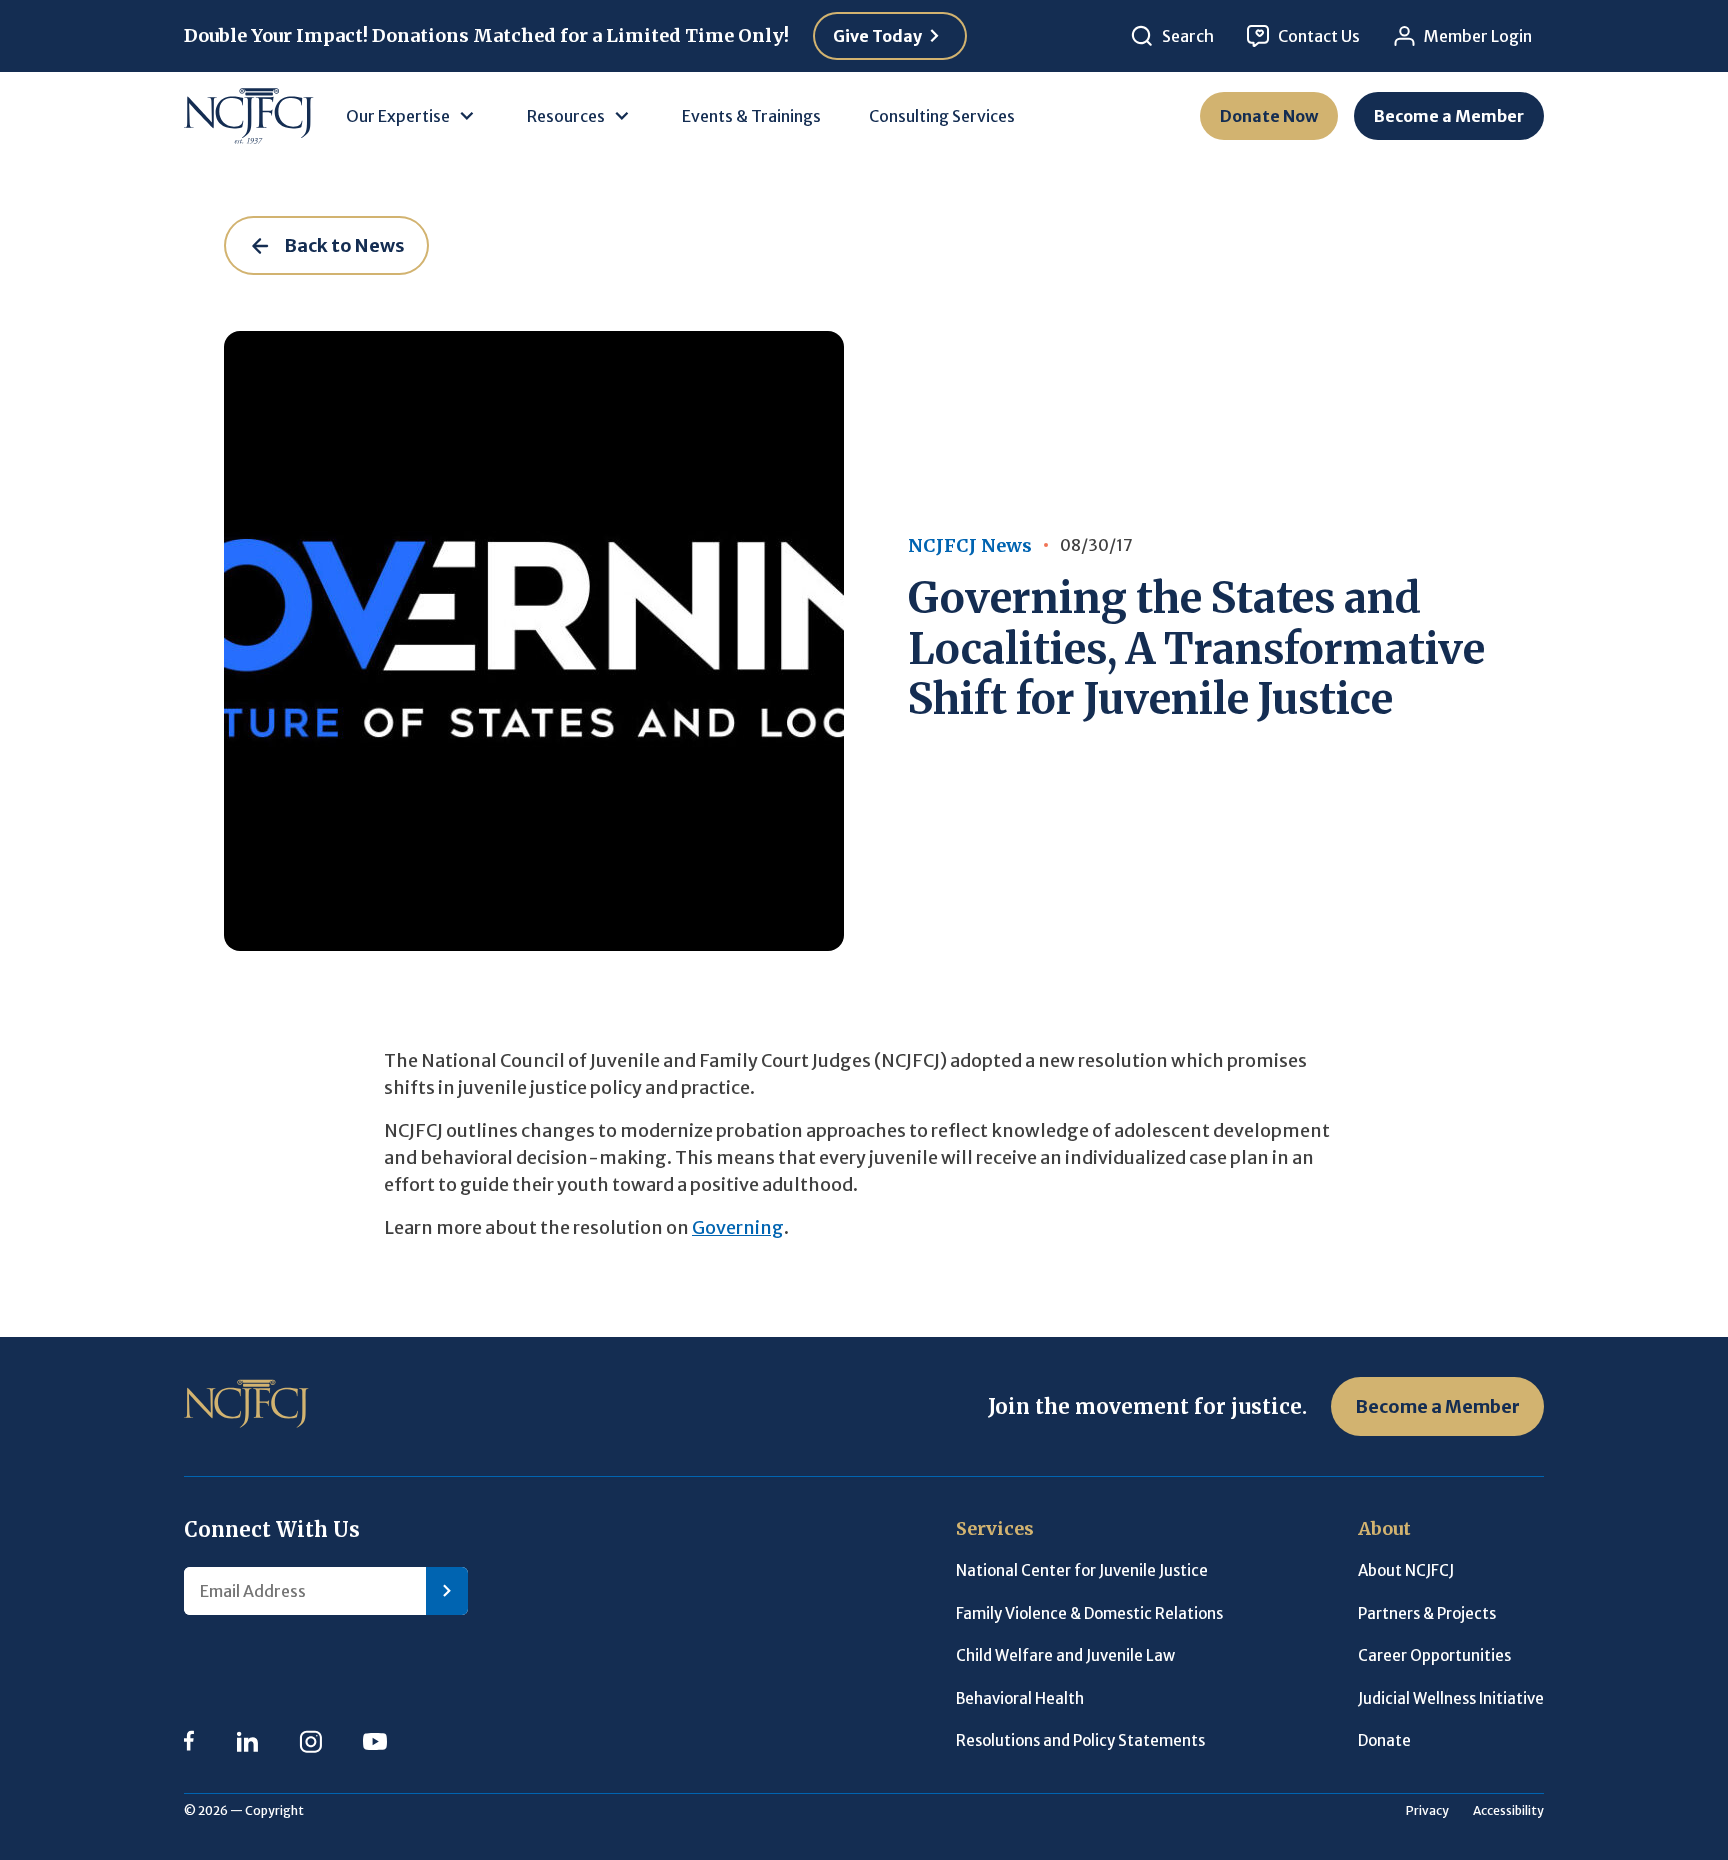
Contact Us (1319, 36)
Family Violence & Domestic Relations (1089, 1613)
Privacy (1427, 1810)
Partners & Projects (1427, 1613)
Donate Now (1269, 116)
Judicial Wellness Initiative (1451, 1698)
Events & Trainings (751, 116)
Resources (566, 116)
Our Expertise (398, 116)
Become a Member (1449, 116)
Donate (1384, 1740)
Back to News (344, 245)
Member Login (1478, 36)
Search (1188, 36)
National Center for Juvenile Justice (1082, 1570)
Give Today (877, 36)
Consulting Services (942, 116)
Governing (738, 1227)
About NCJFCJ (1406, 1570)
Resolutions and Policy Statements (1080, 1740)
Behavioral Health (1020, 1698)
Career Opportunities (1434, 1655)
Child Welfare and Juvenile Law (1065, 1655)
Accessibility (1508, 1810)
